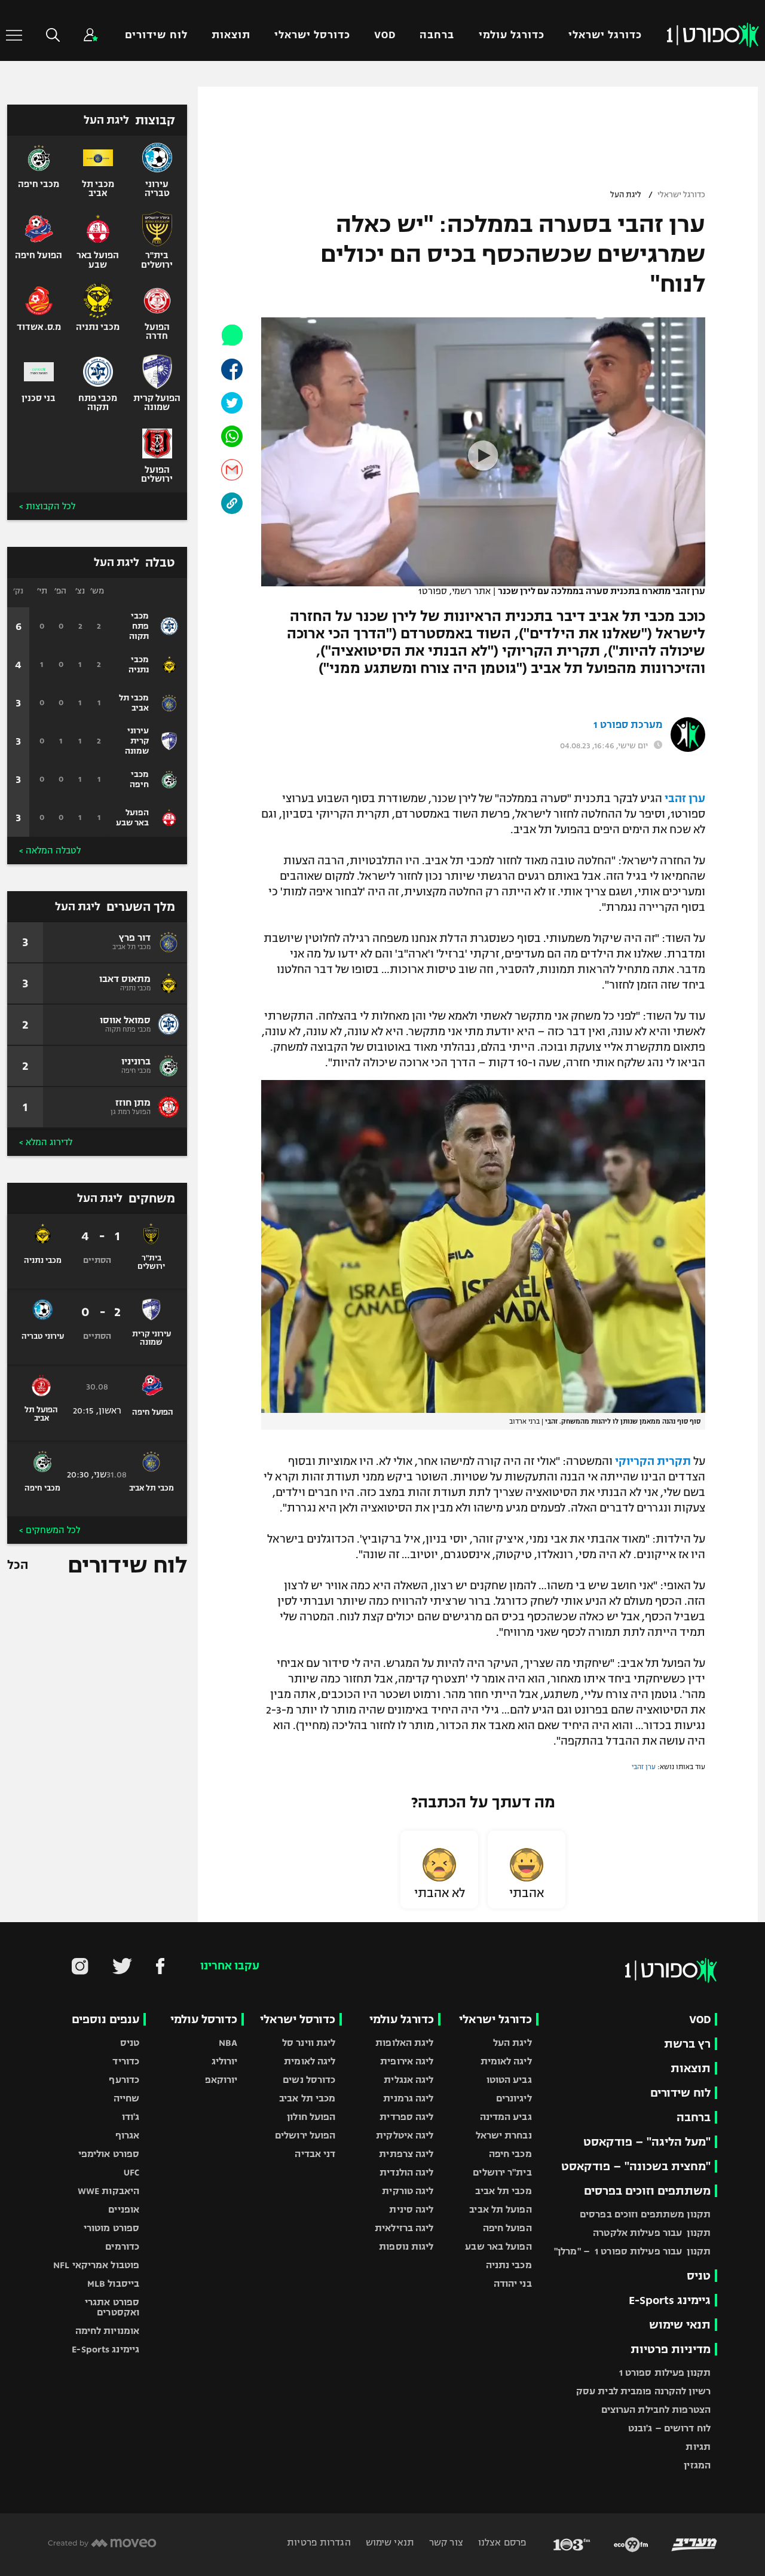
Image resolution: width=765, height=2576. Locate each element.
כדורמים (122, 2246)
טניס (699, 2276)
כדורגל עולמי (512, 35)
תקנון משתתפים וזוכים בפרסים (645, 2214)
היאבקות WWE (108, 2191)
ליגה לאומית (506, 2061)
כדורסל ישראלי (312, 35)
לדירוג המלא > (46, 1142)
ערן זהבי (685, 799)
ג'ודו (131, 2117)
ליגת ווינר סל (309, 2043)
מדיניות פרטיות (671, 2349)
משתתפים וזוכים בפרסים (647, 2191)
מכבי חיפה (510, 2154)
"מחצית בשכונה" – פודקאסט (636, 2166)
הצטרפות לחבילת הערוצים (656, 2410)
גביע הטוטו (509, 2080)
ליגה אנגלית (408, 2080)
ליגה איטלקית (405, 2135)
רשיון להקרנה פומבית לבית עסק (643, 2391)
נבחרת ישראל (504, 2135)
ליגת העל (626, 195)
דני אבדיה (315, 2154)
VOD (385, 35)
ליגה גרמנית (408, 2098)
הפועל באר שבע (498, 2246)
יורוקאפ (221, 2080)
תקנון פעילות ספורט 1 (665, 2372)
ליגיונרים (514, 2098)
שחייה (127, 2098)
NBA (228, 2043)
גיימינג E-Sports (670, 2300)
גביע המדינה (506, 2117)
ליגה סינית (411, 2209)
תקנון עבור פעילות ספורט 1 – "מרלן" (632, 2251)
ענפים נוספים (105, 2019)
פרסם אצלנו (501, 2542)
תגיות (698, 2447)
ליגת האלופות (404, 2043)
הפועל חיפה (507, 2228)
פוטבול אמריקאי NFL (96, 2265)
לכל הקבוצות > (47, 506)
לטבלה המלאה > (50, 850)
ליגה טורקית (408, 2191)
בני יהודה (513, 2283)
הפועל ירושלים (305, 2135)
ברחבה (437, 35)
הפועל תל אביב (500, 2209)
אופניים (124, 2209)
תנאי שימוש (680, 2325)
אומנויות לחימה (108, 2331)
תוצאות (231, 35)
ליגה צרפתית (406, 2154)
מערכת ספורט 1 (628, 725)
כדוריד (126, 2061)
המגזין (697, 2465)
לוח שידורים (156, 35)
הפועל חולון (311, 2117)
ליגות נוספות (406, 2246)
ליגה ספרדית (406, 2117)
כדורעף (124, 2080)
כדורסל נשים (309, 2080)
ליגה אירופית (407, 2061)
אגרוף (128, 2135)
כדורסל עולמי (204, 2019)
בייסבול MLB (113, 2283)
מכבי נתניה (509, 2265)
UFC (131, 2172)
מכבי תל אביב (503, 2191)
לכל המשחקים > (50, 1530)
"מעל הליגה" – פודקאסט (647, 2142)
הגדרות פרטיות (319, 2542)
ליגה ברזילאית (404, 2228)
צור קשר (445, 2542)
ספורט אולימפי (109, 2154)
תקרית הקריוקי (653, 1461)
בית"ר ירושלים (502, 2172)
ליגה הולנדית (406, 2172)
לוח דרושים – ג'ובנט (669, 2428)
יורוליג (225, 2061)
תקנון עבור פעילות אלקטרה (652, 2233)
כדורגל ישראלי (605, 35)
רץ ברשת (687, 2044)
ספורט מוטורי (111, 2228)
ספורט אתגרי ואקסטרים (112, 2307)
